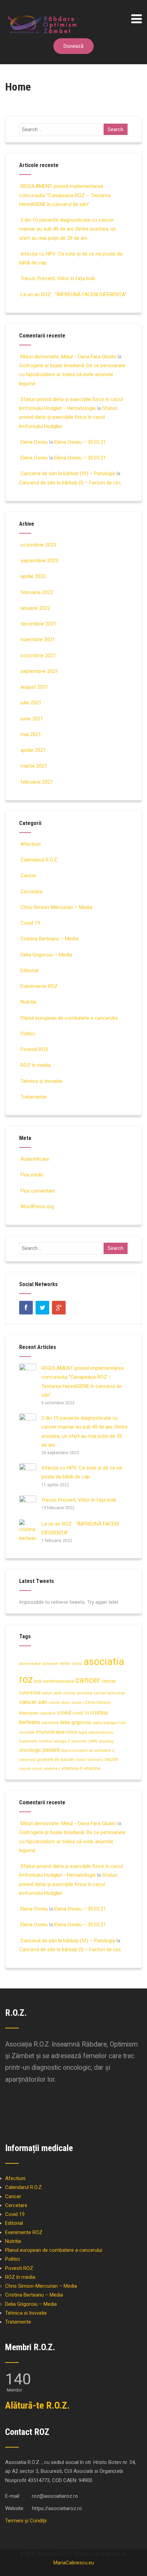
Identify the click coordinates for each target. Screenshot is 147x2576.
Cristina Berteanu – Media (49, 939)
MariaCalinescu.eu (74, 2563)
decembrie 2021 (38, 624)
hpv (123, 1723)
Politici (28, 1034)
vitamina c (52, 1769)
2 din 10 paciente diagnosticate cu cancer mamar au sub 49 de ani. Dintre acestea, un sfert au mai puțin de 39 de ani (68, 229)
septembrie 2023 (39, 561)
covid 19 (81, 1713)
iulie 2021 (31, 703)
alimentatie (30, 1664)
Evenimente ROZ (39, 986)
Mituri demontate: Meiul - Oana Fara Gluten (68, 357)
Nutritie (29, 1002)
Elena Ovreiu (34, 442)
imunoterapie (50, 1732)
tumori (81, 1760)
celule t (78, 1703)
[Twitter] (42, 1308)
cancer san (33, 1702)
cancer (88, 1680)
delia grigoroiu (76, 1722)
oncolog (106, 1741)
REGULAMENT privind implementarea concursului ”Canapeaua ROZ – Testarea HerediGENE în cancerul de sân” (65, 195)
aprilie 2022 (33, 576)
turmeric (95, 1760)
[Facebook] (26, 1308)
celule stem (59, 1703)
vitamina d (72, 1768)
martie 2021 (34, 766)
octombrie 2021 (38, 656)
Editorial (29, 970)
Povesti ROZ (35, 1049)
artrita (77, 1664)
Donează (73, 46)
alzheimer (50, 1664)
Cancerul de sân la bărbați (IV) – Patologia (68, 473)
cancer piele (52, 1693)
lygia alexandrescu (96, 1732)
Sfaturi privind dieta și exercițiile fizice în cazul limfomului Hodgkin (68, 417)
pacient (51, 1750)
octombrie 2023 (38, 545)
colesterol (48, 1713)
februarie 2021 (37, 782)
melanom (28, 1741)
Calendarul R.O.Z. (39, 860)
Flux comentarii (38, 1191)
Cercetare (32, 892)
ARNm (65, 1664)
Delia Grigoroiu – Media (46, 955)
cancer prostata (78, 1693)
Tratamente (34, 1097)
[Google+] (59, 1308)
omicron (79, 1741)
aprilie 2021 (33, 750)
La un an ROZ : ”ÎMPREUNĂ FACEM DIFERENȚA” (73, 294)
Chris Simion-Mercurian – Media (56, 907)
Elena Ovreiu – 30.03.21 (80, 442)
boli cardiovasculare (54, 1681)
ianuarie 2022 (35, 608)
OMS (93, 1741)
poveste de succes (56, 1759)
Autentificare (35, 1159)
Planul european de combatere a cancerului (69, 1018)
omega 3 (62, 1741)
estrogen (111, 1723)
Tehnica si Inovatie (41, 1081)
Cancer (29, 876)
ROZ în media (36, 1065)
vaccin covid (31, 1768)
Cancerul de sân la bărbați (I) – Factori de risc (70, 483)
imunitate (27, 1732)
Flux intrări (32, 1175)
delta (97, 1723)
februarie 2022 (37, 592)
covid (64, 1712)
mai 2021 (31, 734)
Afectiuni (31, 844)
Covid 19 (30, 923)
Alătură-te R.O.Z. (37, 2405)
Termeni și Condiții (26, 2521)
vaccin (111, 1759)
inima (72, 1732)
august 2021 (34, 687)
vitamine (92, 1768)
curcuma (50, 1723)
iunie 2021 (32, 719)
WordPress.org (37, 1207)
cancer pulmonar (109, 1693)
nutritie (45, 1741)
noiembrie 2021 (38, 639)
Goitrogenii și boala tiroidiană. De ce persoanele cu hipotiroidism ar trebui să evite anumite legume (72, 375)
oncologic (30, 1750)
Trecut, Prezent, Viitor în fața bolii (58, 278)
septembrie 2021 (39, 671)
